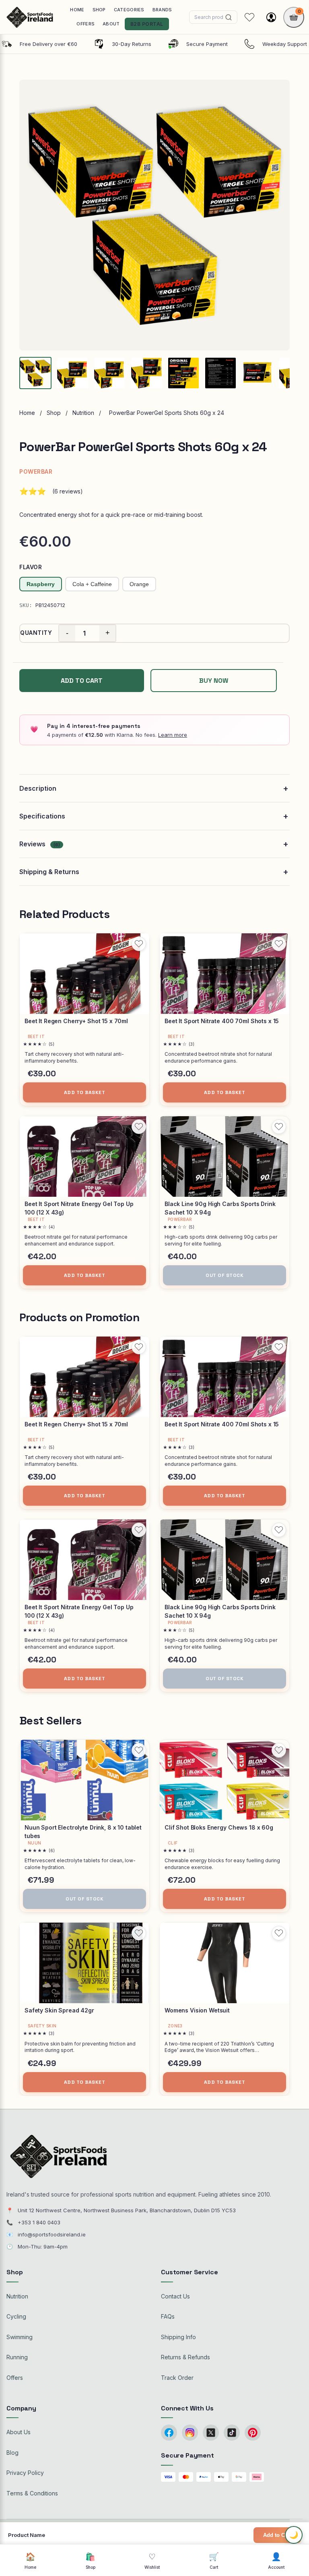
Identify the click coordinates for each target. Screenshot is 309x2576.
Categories (129, 10)
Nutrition (83, 413)
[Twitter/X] (211, 2433)
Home (77, 10)
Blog (12, 2453)
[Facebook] (169, 2433)
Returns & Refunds (185, 2357)
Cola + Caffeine (92, 584)
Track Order (177, 2378)
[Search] (229, 17)
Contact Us (175, 2296)
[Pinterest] (253, 2433)
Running (17, 2357)
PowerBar (36, 471)
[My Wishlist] (249, 17)
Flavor (31, 567)
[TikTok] (232, 2433)
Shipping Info (178, 2337)
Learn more (173, 735)
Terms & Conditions (32, 2493)
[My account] (271, 17)
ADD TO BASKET (85, 1092)
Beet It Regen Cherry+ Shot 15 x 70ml (76, 1021)
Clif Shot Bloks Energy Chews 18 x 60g (219, 1827)
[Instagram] (190, 2433)
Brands (162, 10)
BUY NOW (214, 681)
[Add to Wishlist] (139, 944)
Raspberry (41, 584)
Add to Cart (277, 2535)
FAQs (168, 2316)
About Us (19, 2432)
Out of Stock (225, 1275)
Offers (85, 24)
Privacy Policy (25, 2473)
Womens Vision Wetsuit (197, 2010)
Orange (139, 584)
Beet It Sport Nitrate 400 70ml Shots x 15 (222, 1021)
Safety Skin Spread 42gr (59, 2010)
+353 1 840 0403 (39, 2222)
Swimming (20, 2337)
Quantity (36, 633)
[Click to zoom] (154, 215)
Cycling (16, 2316)
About (111, 24)
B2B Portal (147, 24)
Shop (99, 10)
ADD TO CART (82, 681)
